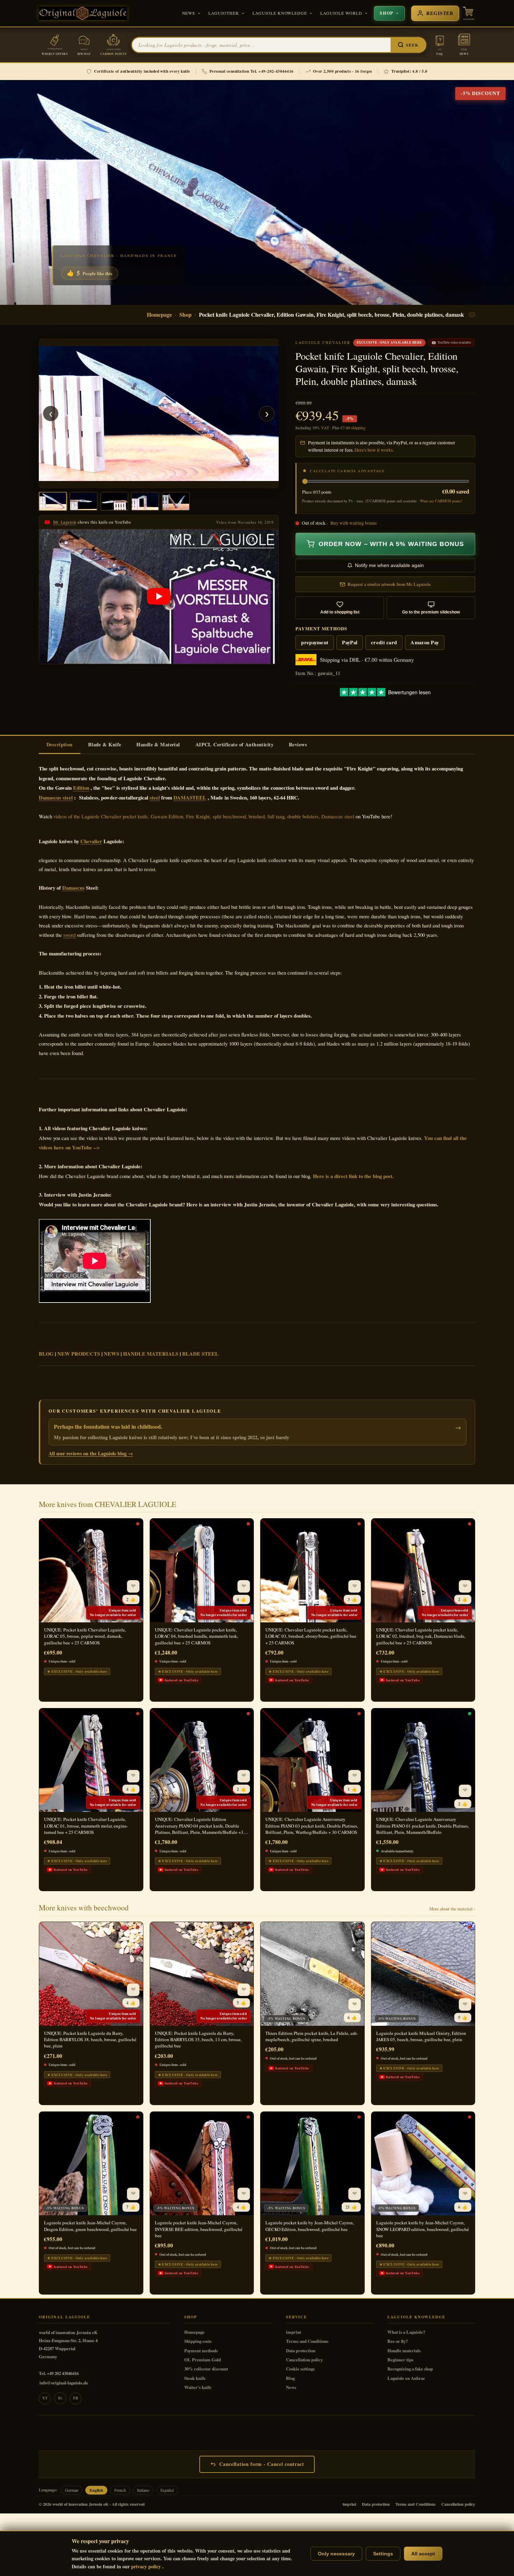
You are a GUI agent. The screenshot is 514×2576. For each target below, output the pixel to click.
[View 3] (114, 501)
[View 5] (176, 501)
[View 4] (145, 501)
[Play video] (159, 597)
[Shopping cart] (469, 13)
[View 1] (53, 501)
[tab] (60, 745)
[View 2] (84, 501)
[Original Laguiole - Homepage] (83, 13)
